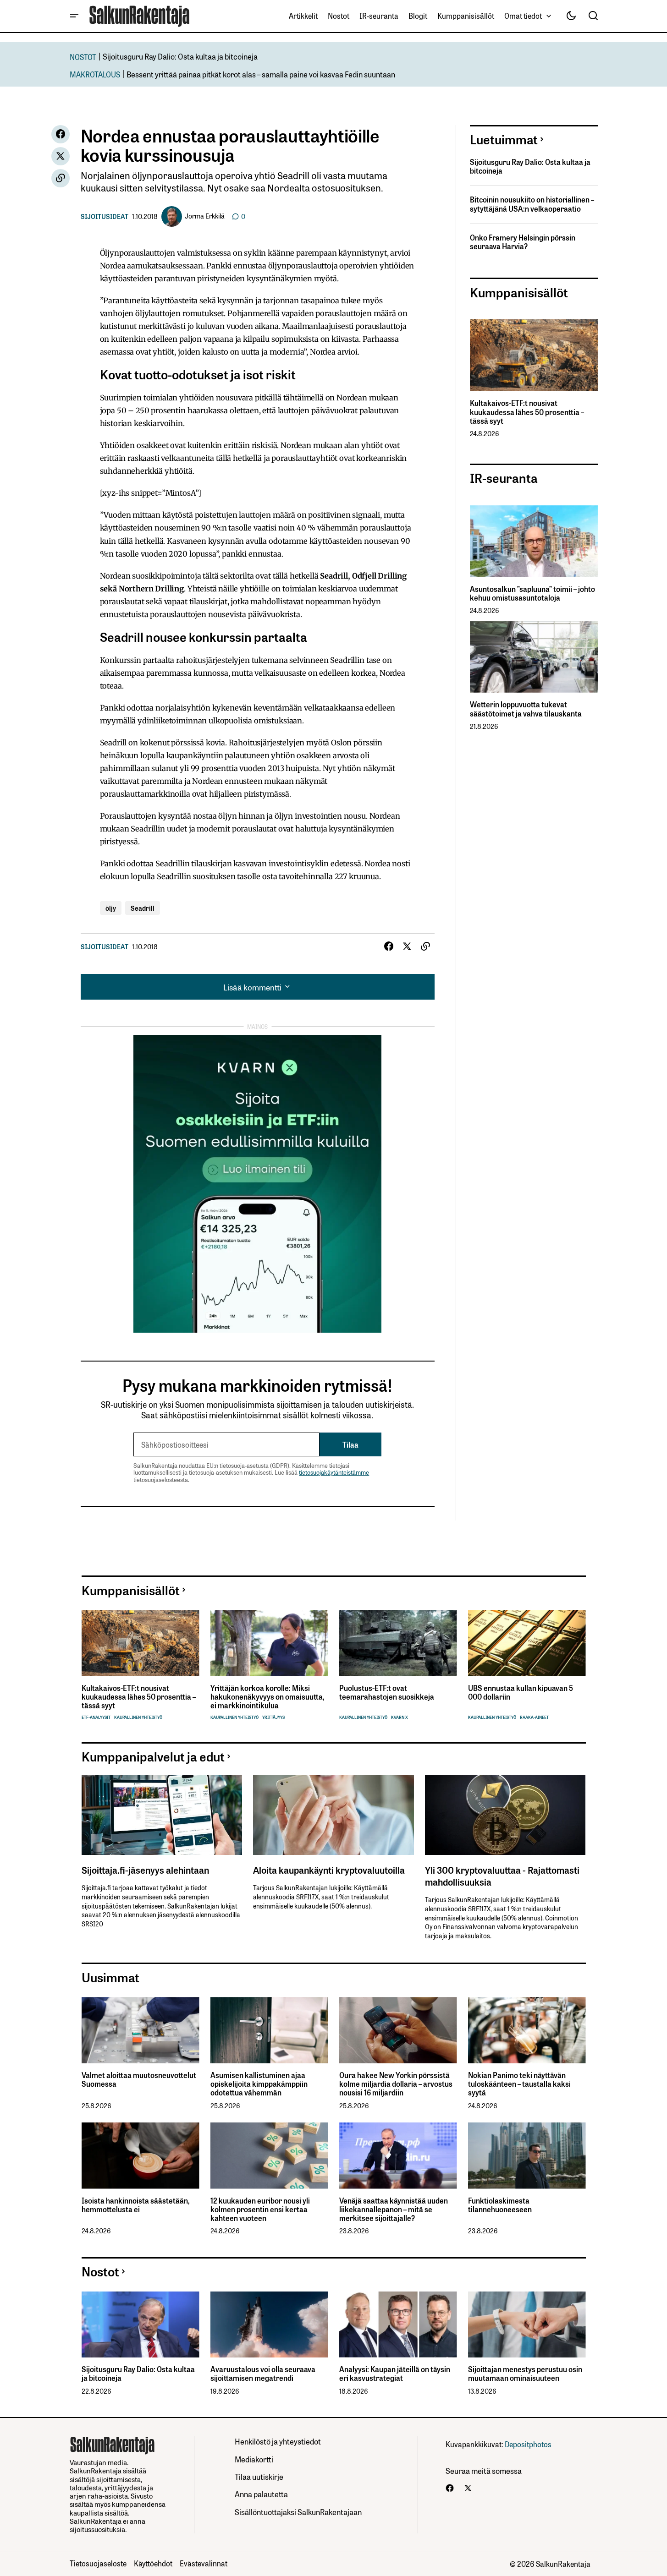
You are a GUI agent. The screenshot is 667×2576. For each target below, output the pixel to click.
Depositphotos (528, 2444)
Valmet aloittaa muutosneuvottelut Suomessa (139, 2079)
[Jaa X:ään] (61, 156)
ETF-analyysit (96, 1717)
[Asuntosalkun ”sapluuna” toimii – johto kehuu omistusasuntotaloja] (534, 541)
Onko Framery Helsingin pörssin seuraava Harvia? (523, 242)
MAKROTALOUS (95, 74)
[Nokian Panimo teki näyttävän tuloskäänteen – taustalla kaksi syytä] (527, 2030)
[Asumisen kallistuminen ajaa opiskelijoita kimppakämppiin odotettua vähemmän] (269, 2030)
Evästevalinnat (204, 2563)
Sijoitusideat (105, 216)
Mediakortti (254, 2459)
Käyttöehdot (153, 2563)
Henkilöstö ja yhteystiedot (278, 2441)
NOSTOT (83, 57)
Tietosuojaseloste (98, 2563)
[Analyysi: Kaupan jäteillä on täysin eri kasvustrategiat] (398, 2325)
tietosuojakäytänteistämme (334, 1472)
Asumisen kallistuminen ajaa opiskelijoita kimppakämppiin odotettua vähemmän (259, 2084)
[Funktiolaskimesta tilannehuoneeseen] (527, 2156)
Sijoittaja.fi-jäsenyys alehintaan (145, 1870)
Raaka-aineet (534, 1717)
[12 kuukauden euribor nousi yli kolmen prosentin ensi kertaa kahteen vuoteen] (269, 2156)
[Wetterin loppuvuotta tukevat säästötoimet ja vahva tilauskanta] (534, 657)
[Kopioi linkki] (61, 178)
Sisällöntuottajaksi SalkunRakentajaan (298, 2512)
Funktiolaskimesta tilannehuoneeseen (500, 2205)
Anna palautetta (261, 2494)
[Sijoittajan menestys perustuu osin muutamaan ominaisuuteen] (527, 2325)
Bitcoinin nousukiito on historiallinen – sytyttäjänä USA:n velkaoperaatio (532, 204)
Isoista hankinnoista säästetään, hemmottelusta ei (135, 2205)
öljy (111, 908)
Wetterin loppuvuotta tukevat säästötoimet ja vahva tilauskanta (526, 709)
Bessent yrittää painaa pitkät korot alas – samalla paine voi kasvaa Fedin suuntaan (261, 74)
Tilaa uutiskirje (259, 2476)
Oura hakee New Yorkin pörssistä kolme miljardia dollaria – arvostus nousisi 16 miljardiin (396, 2084)
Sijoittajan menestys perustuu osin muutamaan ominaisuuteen (525, 2374)
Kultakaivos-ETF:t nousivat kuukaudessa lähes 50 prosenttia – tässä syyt (527, 412)
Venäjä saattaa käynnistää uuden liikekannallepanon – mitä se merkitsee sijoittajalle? (394, 2210)
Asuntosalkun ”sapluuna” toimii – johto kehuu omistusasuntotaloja (532, 593)
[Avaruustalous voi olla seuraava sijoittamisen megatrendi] (269, 2325)
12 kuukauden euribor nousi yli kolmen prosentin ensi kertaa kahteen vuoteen (260, 2210)
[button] (74, 16)
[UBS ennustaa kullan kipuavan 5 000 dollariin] (527, 1643)
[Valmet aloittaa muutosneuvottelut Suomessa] (141, 2030)
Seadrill (143, 908)
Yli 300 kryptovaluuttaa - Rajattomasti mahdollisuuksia (502, 1876)
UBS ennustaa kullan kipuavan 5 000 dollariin (521, 1692)
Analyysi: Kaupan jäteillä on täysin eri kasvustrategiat (395, 2374)
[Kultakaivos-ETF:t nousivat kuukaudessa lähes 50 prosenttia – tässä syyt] (534, 355)
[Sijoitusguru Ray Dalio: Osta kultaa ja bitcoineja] (141, 2325)
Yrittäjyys (273, 1717)
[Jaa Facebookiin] (61, 134)
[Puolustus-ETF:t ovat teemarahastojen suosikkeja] (398, 1643)
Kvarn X (400, 1717)
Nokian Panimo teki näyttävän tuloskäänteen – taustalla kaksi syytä (519, 2084)
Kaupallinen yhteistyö (138, 1717)
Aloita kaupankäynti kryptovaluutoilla (329, 1870)
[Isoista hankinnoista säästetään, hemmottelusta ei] (141, 2156)
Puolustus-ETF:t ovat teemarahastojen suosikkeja (387, 1692)
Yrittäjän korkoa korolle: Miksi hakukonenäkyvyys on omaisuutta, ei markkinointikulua (267, 1697)
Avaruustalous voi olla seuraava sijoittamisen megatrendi (263, 2374)
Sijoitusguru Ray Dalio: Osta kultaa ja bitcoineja (180, 56)
